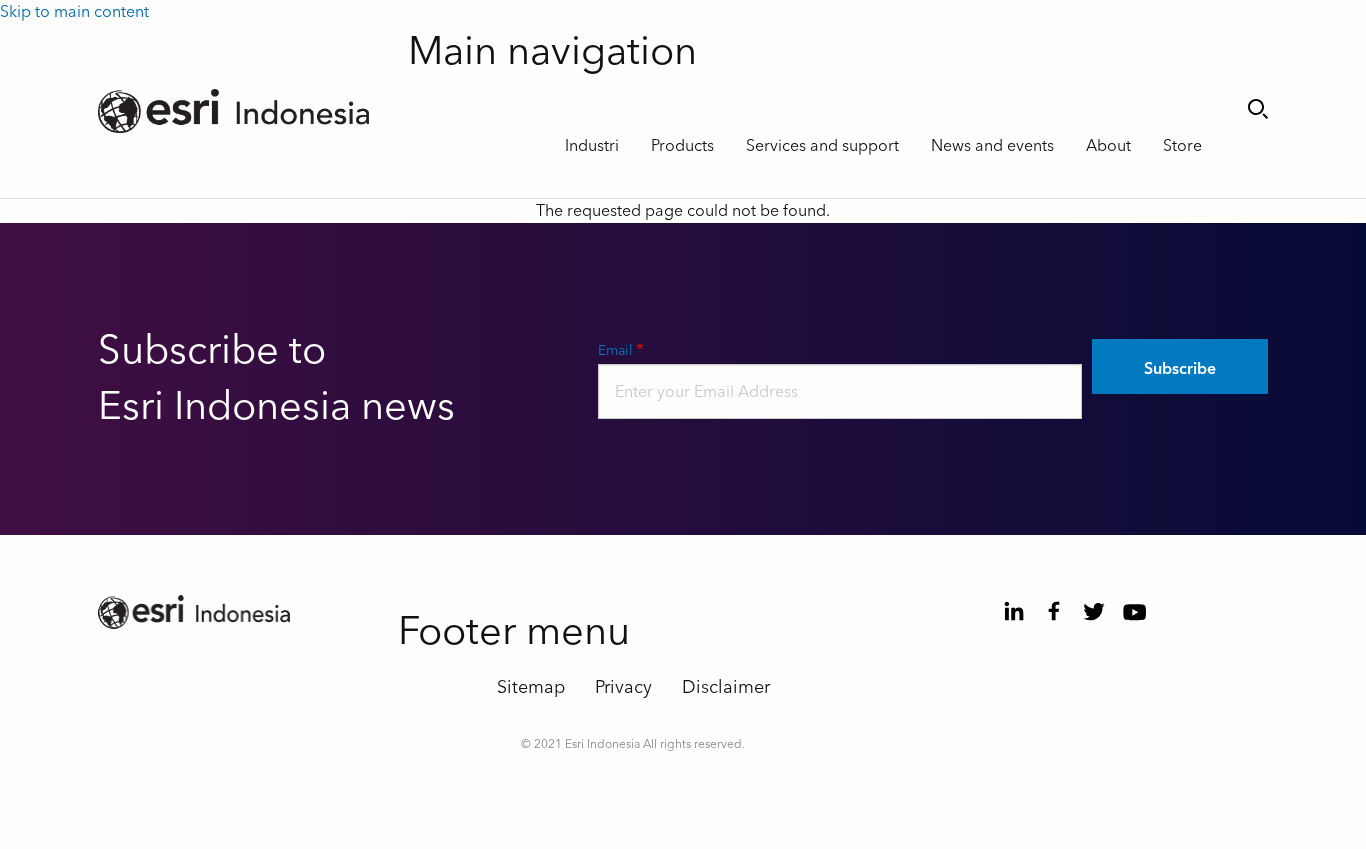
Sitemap (531, 687)
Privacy (623, 687)
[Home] (238, 111)
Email (615, 351)
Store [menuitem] (1182, 146)
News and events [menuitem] (992, 146)
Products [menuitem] (682, 146)
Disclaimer (726, 687)
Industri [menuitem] (592, 146)
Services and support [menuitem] (822, 146)
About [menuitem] (1108, 146)
